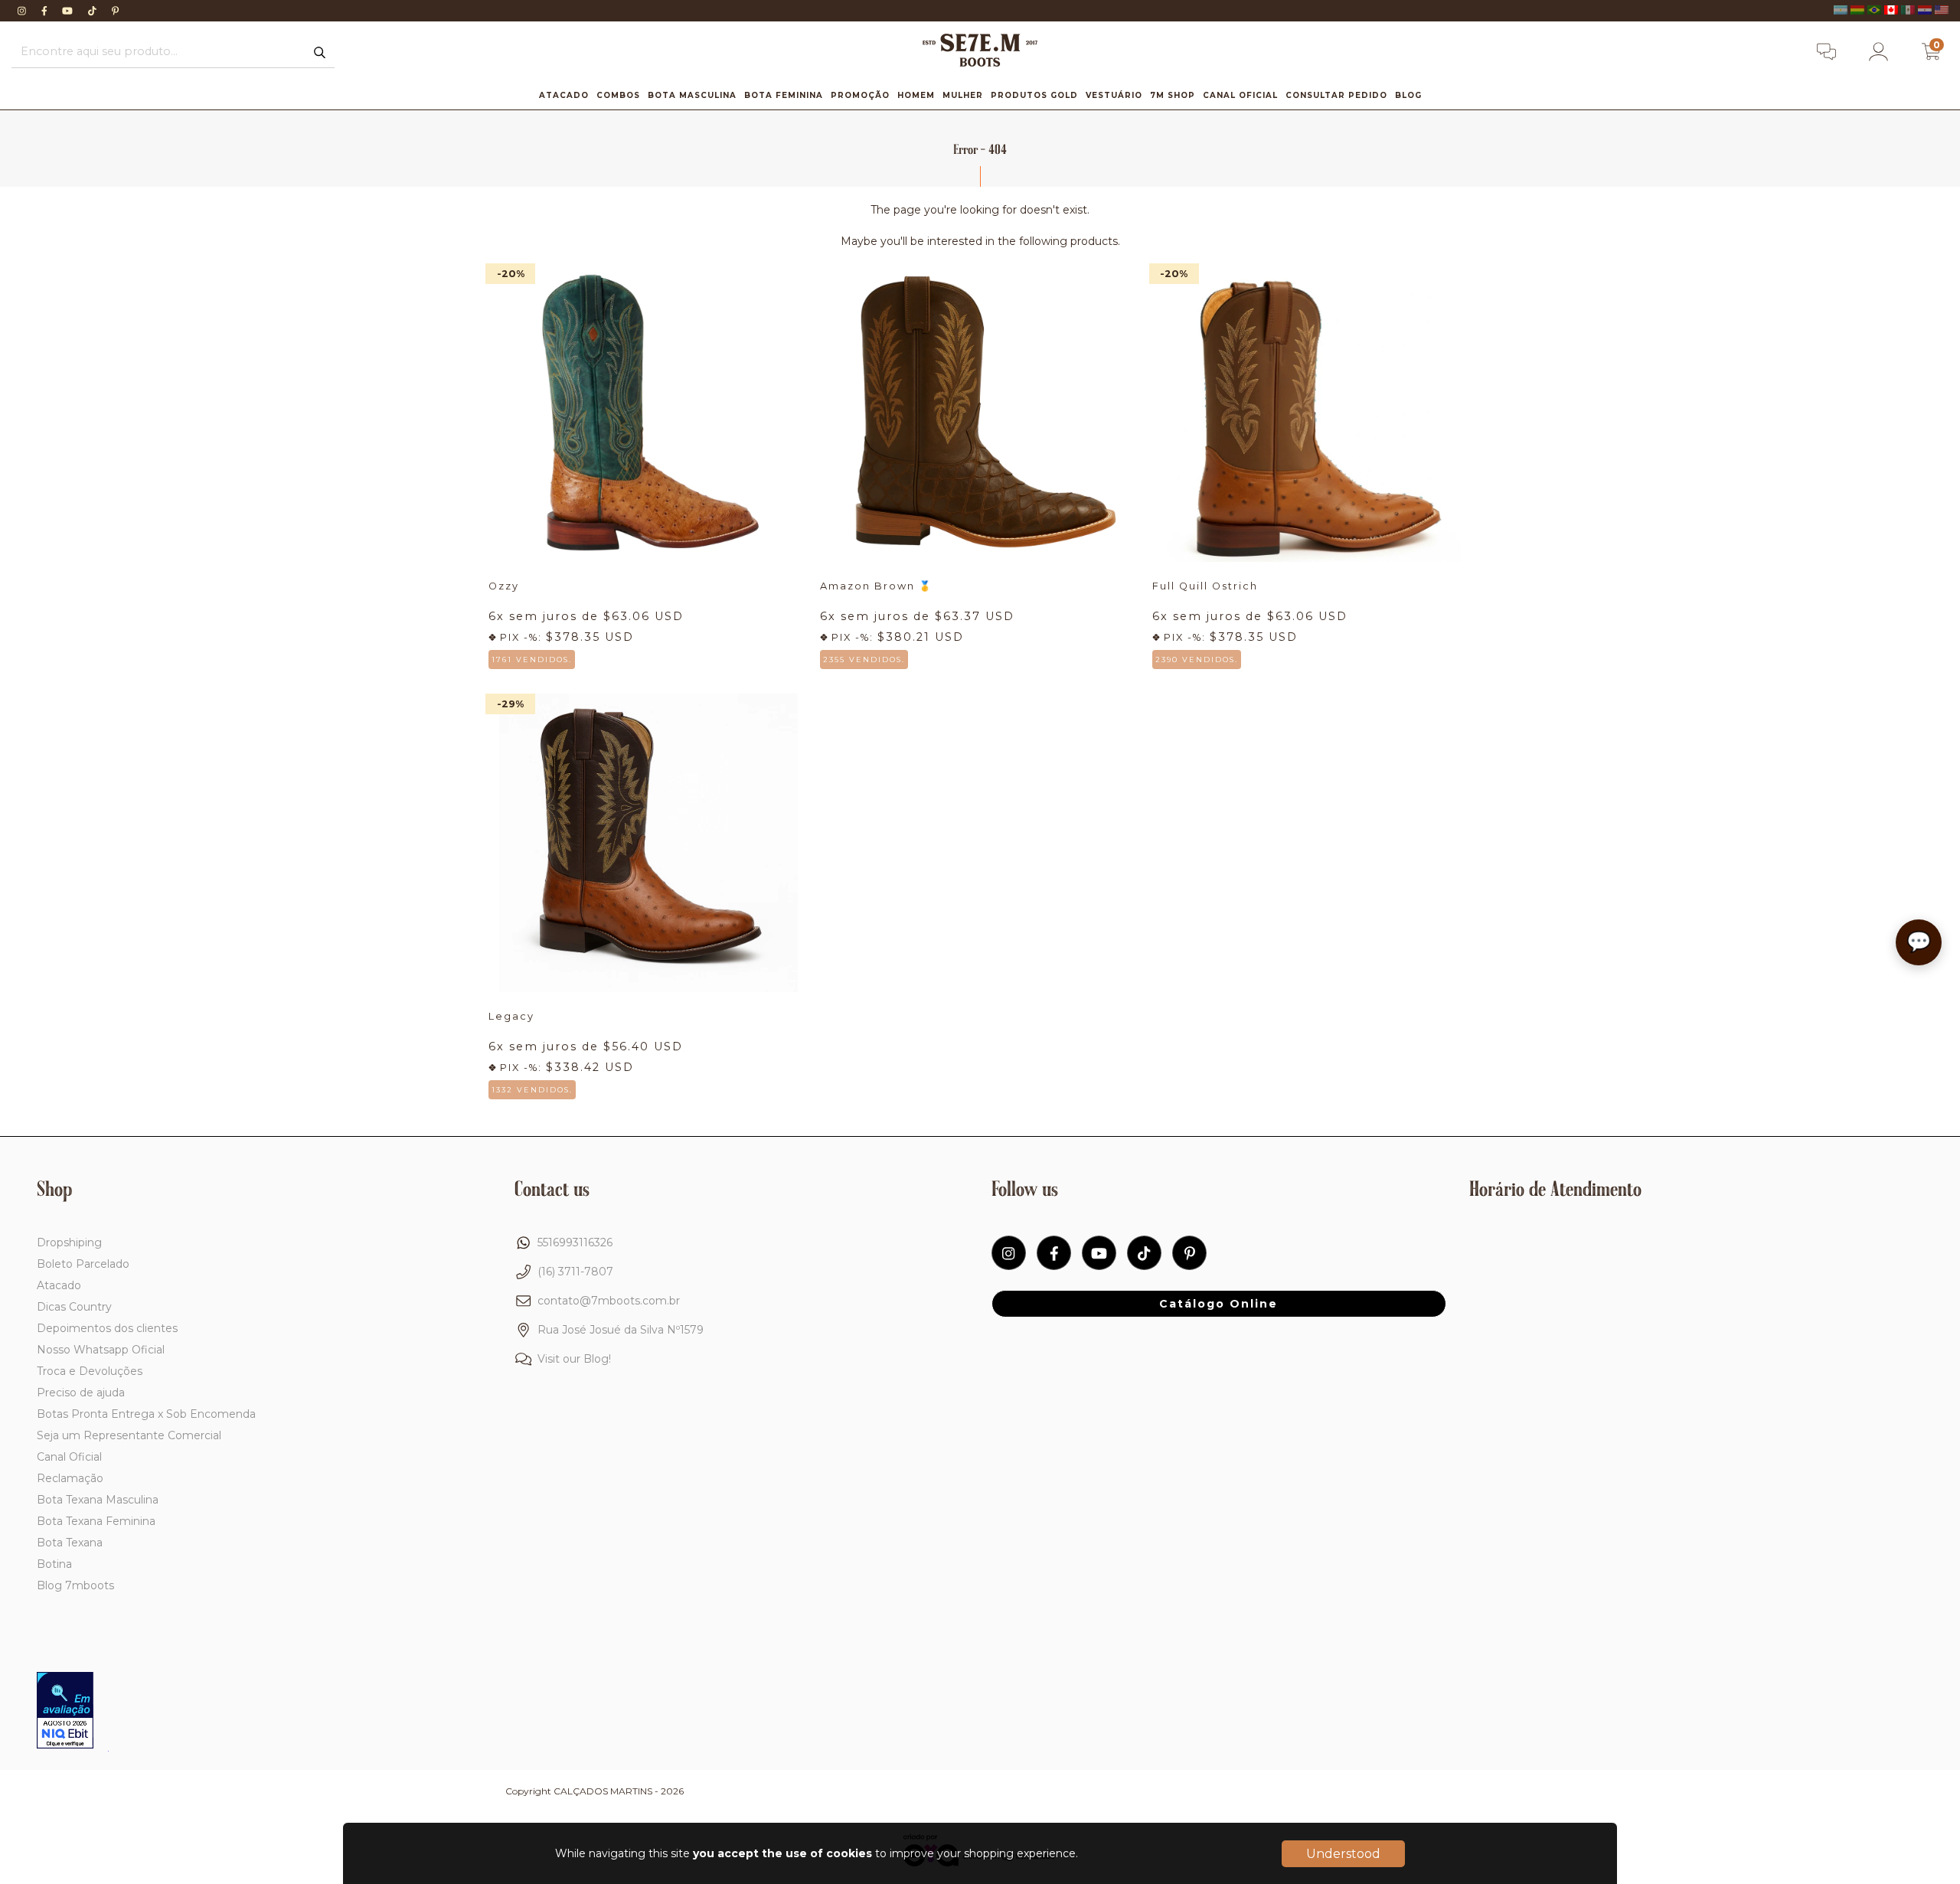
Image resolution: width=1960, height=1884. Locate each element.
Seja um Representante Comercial (129, 1435)
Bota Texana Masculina (98, 1500)
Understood (1343, 1854)
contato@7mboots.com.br (609, 1301)
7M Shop (1173, 95)
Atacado (564, 95)
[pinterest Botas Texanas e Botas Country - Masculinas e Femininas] (115, 11)
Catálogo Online (1218, 1304)
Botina (54, 1564)
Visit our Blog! (574, 1359)
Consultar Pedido (1336, 95)
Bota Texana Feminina (96, 1521)
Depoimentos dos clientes (107, 1328)
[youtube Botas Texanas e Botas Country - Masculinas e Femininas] (69, 11)
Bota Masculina (692, 95)
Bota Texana (70, 1543)
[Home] (980, 63)
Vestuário (1114, 95)
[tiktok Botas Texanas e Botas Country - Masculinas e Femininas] (94, 11)
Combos (618, 95)
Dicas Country (74, 1307)
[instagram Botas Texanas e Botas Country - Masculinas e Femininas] (23, 11)
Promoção (860, 95)
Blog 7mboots (75, 1585)
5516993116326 (575, 1242)
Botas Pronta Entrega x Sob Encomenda (146, 1414)
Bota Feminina (784, 95)
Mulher (963, 95)
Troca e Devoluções (90, 1371)
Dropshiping (69, 1242)
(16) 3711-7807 (575, 1272)
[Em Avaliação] (65, 1712)
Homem (916, 95)
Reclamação (70, 1478)
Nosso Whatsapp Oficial (101, 1350)
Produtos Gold (1034, 95)
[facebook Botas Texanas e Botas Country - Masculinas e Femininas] (46, 11)
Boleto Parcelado (83, 1264)
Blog (1408, 95)
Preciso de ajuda (81, 1393)
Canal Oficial (1240, 95)
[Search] (320, 53)
